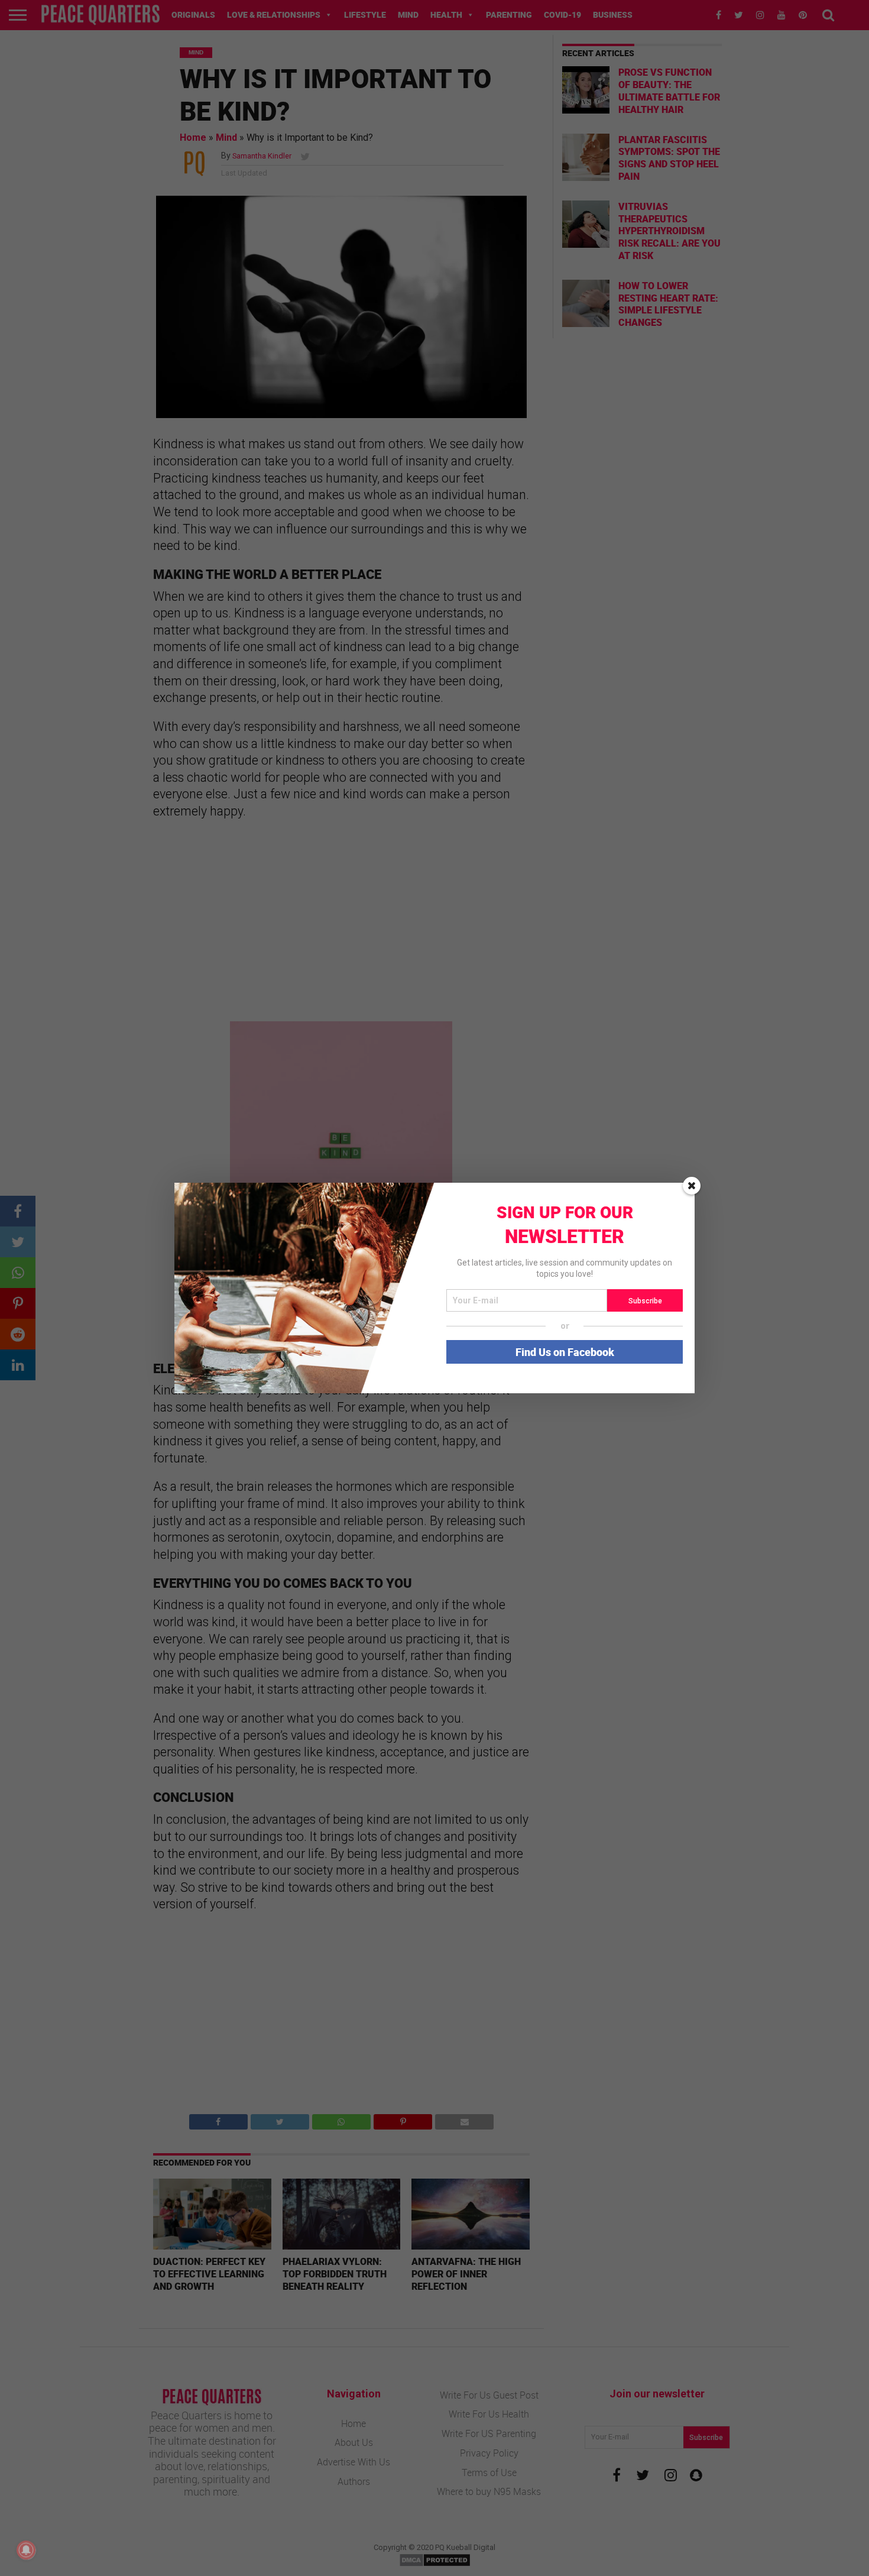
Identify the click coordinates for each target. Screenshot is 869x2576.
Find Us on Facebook (565, 1352)
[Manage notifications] (26, 2550)
